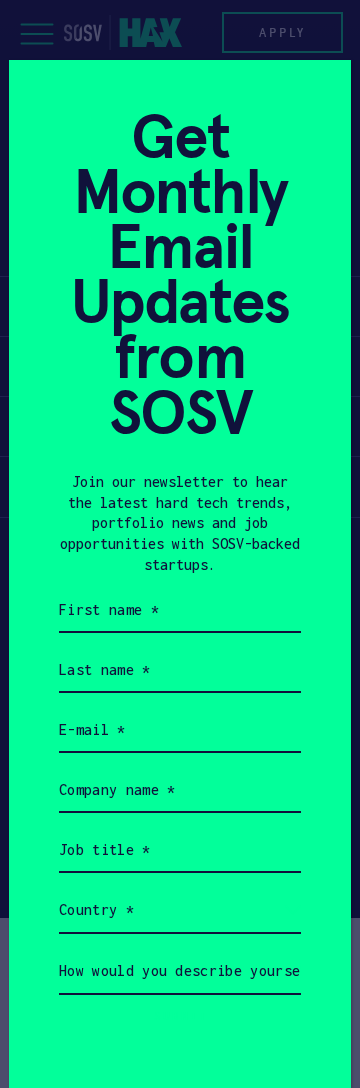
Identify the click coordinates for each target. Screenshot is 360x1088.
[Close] (311, 99)
